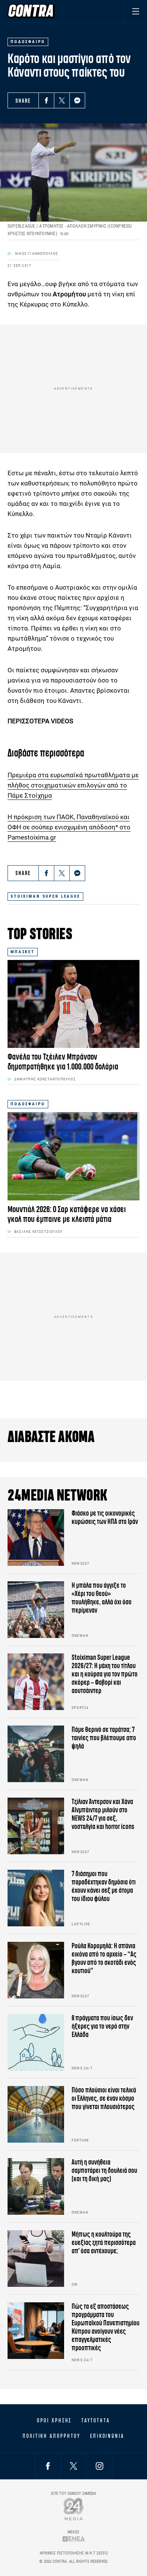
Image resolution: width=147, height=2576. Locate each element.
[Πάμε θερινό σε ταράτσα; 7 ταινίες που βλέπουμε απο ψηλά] (36, 1754)
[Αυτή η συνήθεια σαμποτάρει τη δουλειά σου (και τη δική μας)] (36, 2186)
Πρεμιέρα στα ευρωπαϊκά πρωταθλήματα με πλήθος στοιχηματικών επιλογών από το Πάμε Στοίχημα (73, 785)
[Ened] (74, 2539)
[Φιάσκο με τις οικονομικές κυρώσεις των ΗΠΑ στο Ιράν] (36, 1538)
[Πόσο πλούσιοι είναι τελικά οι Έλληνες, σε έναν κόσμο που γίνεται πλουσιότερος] (36, 2114)
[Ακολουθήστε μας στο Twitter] (73, 2466)
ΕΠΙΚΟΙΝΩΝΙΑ (107, 2436)
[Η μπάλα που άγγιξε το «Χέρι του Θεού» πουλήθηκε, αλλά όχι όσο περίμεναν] (36, 1610)
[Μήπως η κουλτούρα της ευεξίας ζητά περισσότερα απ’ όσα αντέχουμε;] (36, 2259)
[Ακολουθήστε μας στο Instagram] (100, 2466)
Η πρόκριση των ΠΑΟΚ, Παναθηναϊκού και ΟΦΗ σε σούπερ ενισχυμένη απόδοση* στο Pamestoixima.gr (69, 827)
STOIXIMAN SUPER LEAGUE (45, 896)
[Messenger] (77, 100)
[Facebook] (46, 100)
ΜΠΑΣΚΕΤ (23, 952)
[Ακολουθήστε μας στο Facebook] (48, 2466)
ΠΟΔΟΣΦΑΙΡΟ (28, 1104)
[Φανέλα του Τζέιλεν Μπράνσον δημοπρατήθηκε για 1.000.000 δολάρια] (73, 1004)
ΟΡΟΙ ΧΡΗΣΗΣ (54, 2420)
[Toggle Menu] (136, 11)
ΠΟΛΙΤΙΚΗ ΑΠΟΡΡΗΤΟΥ (51, 2436)
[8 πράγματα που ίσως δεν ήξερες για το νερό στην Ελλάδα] (36, 2042)
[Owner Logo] (74, 2509)
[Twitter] (62, 100)
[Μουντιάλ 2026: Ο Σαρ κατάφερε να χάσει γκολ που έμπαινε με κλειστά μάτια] (73, 1156)
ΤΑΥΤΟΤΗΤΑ (96, 2420)
